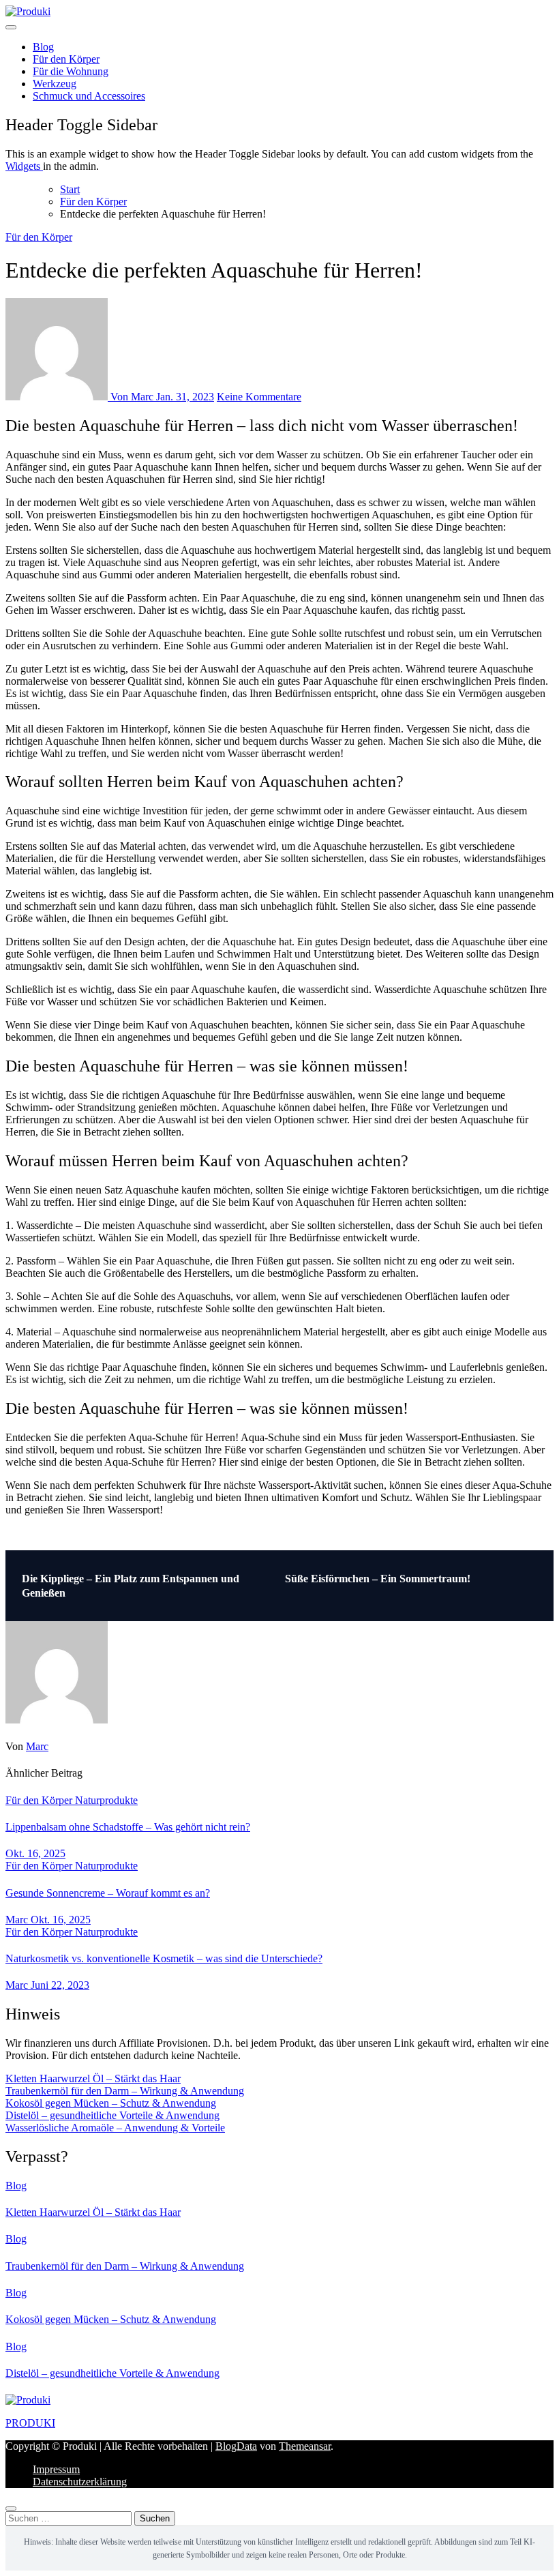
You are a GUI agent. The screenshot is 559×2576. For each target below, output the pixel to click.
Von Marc (132, 397)
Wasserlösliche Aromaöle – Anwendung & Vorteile (115, 2128)
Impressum (56, 2469)
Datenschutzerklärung (80, 2482)
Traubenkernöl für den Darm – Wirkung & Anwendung (125, 2091)
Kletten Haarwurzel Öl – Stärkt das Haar (93, 2078)
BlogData (236, 2446)
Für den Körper (66, 59)
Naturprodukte (106, 1800)
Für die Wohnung (71, 71)
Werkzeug (55, 84)
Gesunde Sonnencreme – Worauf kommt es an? (108, 1893)
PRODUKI (30, 2423)
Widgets (24, 166)
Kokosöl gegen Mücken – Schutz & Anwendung (111, 2103)
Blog (43, 47)
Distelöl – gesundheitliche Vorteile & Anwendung (112, 2115)
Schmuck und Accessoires (89, 96)
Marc (37, 1746)
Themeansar (305, 2446)
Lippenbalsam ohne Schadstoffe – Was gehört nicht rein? (128, 1827)
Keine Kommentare (259, 397)
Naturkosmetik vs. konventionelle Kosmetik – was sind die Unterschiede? (164, 1958)
